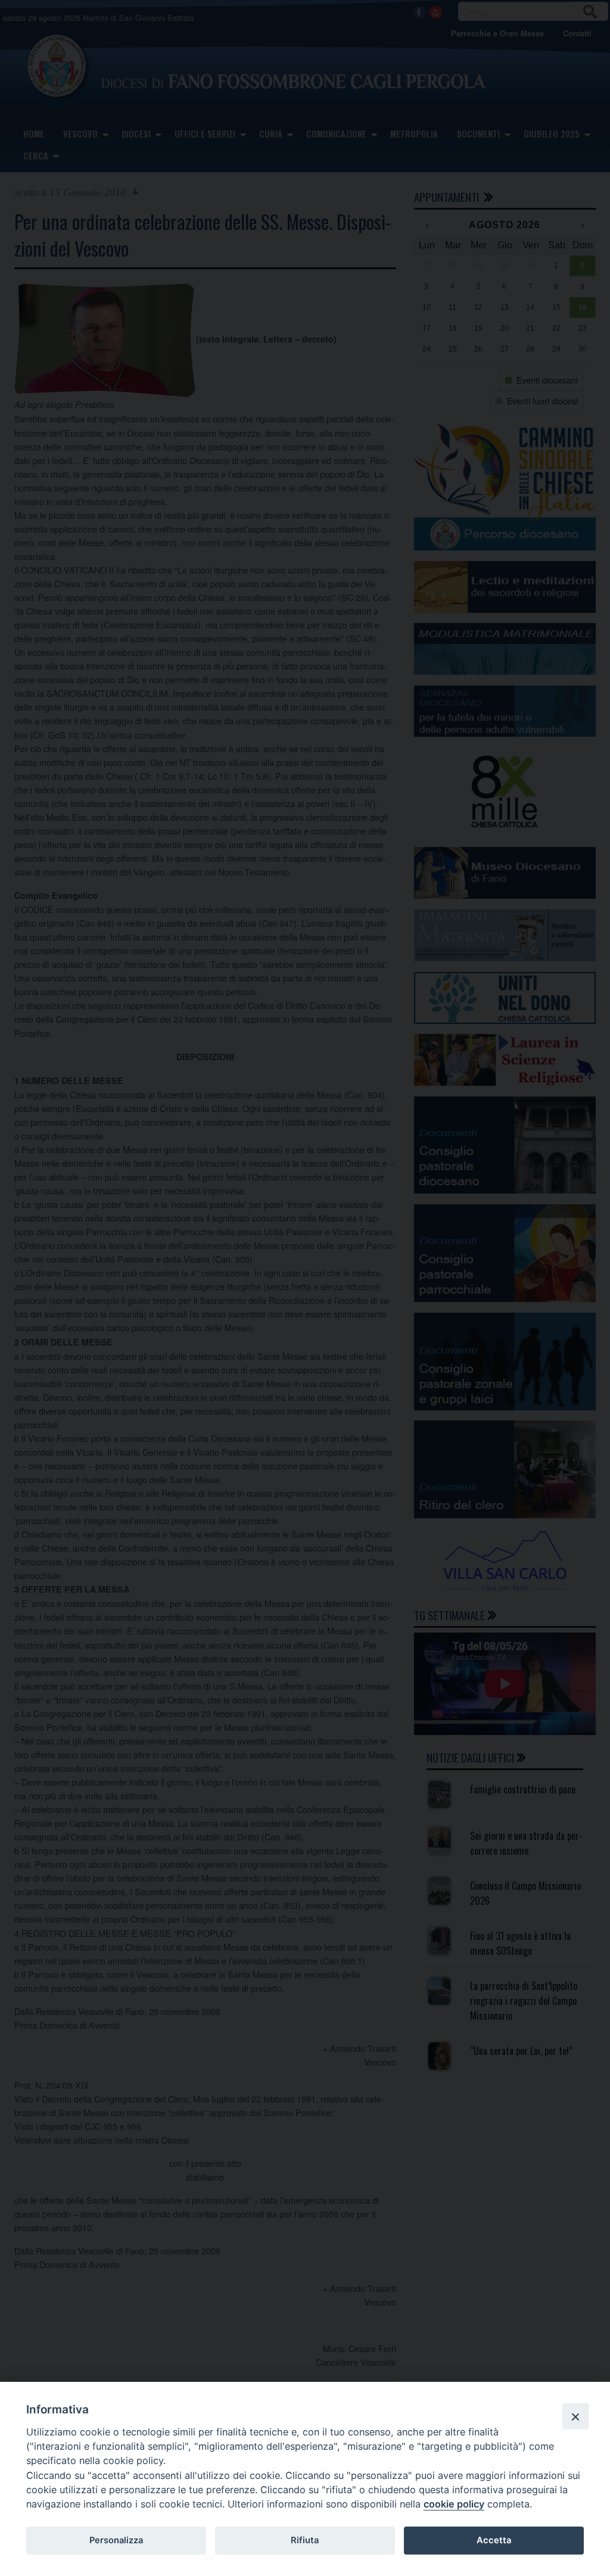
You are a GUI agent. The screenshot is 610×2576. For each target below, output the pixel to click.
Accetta (494, 2540)
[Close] (575, 2416)
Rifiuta (305, 2540)
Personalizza (116, 2540)
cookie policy (454, 2504)
